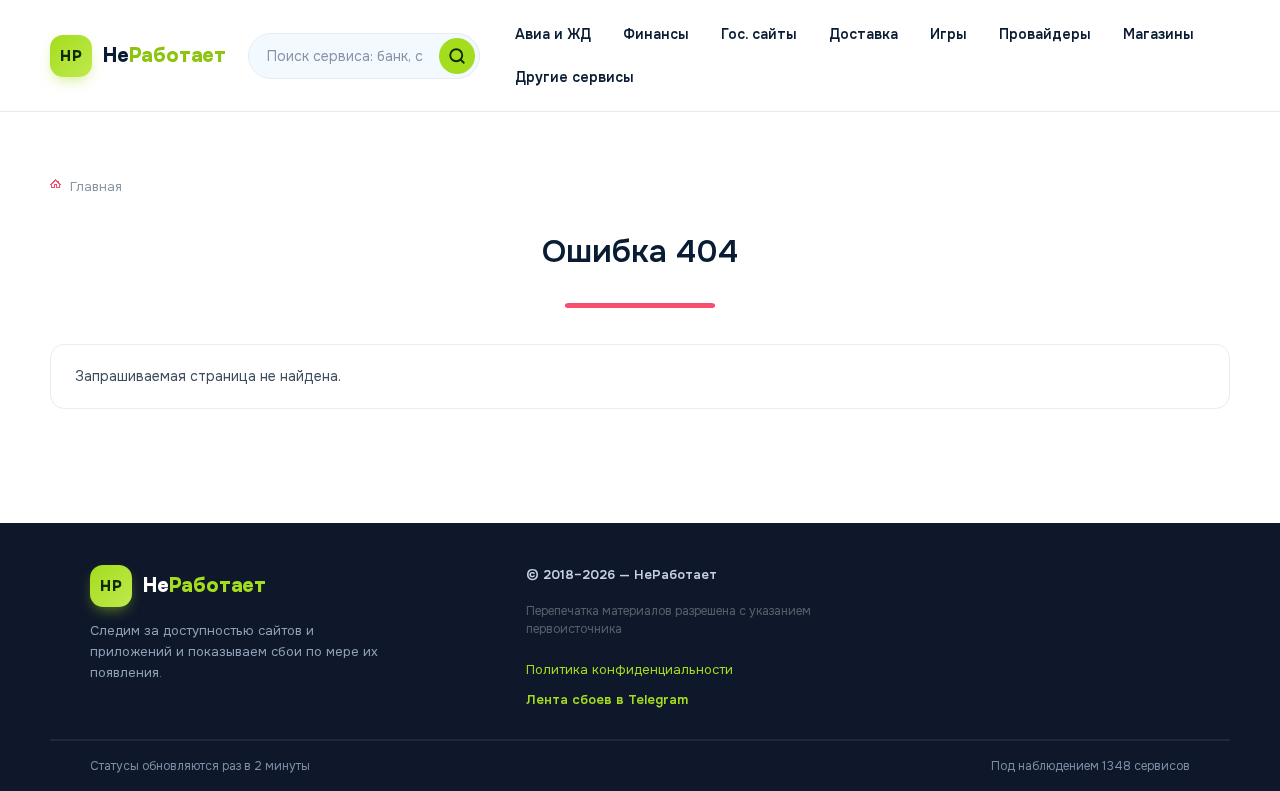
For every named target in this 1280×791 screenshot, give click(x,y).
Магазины (1158, 34)
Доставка (863, 34)
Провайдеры (1045, 34)
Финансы (656, 34)
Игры (948, 34)
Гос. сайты (759, 34)
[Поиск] (457, 56)
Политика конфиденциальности (629, 669)
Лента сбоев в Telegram (607, 699)
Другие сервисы (574, 77)
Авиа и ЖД (553, 34)
